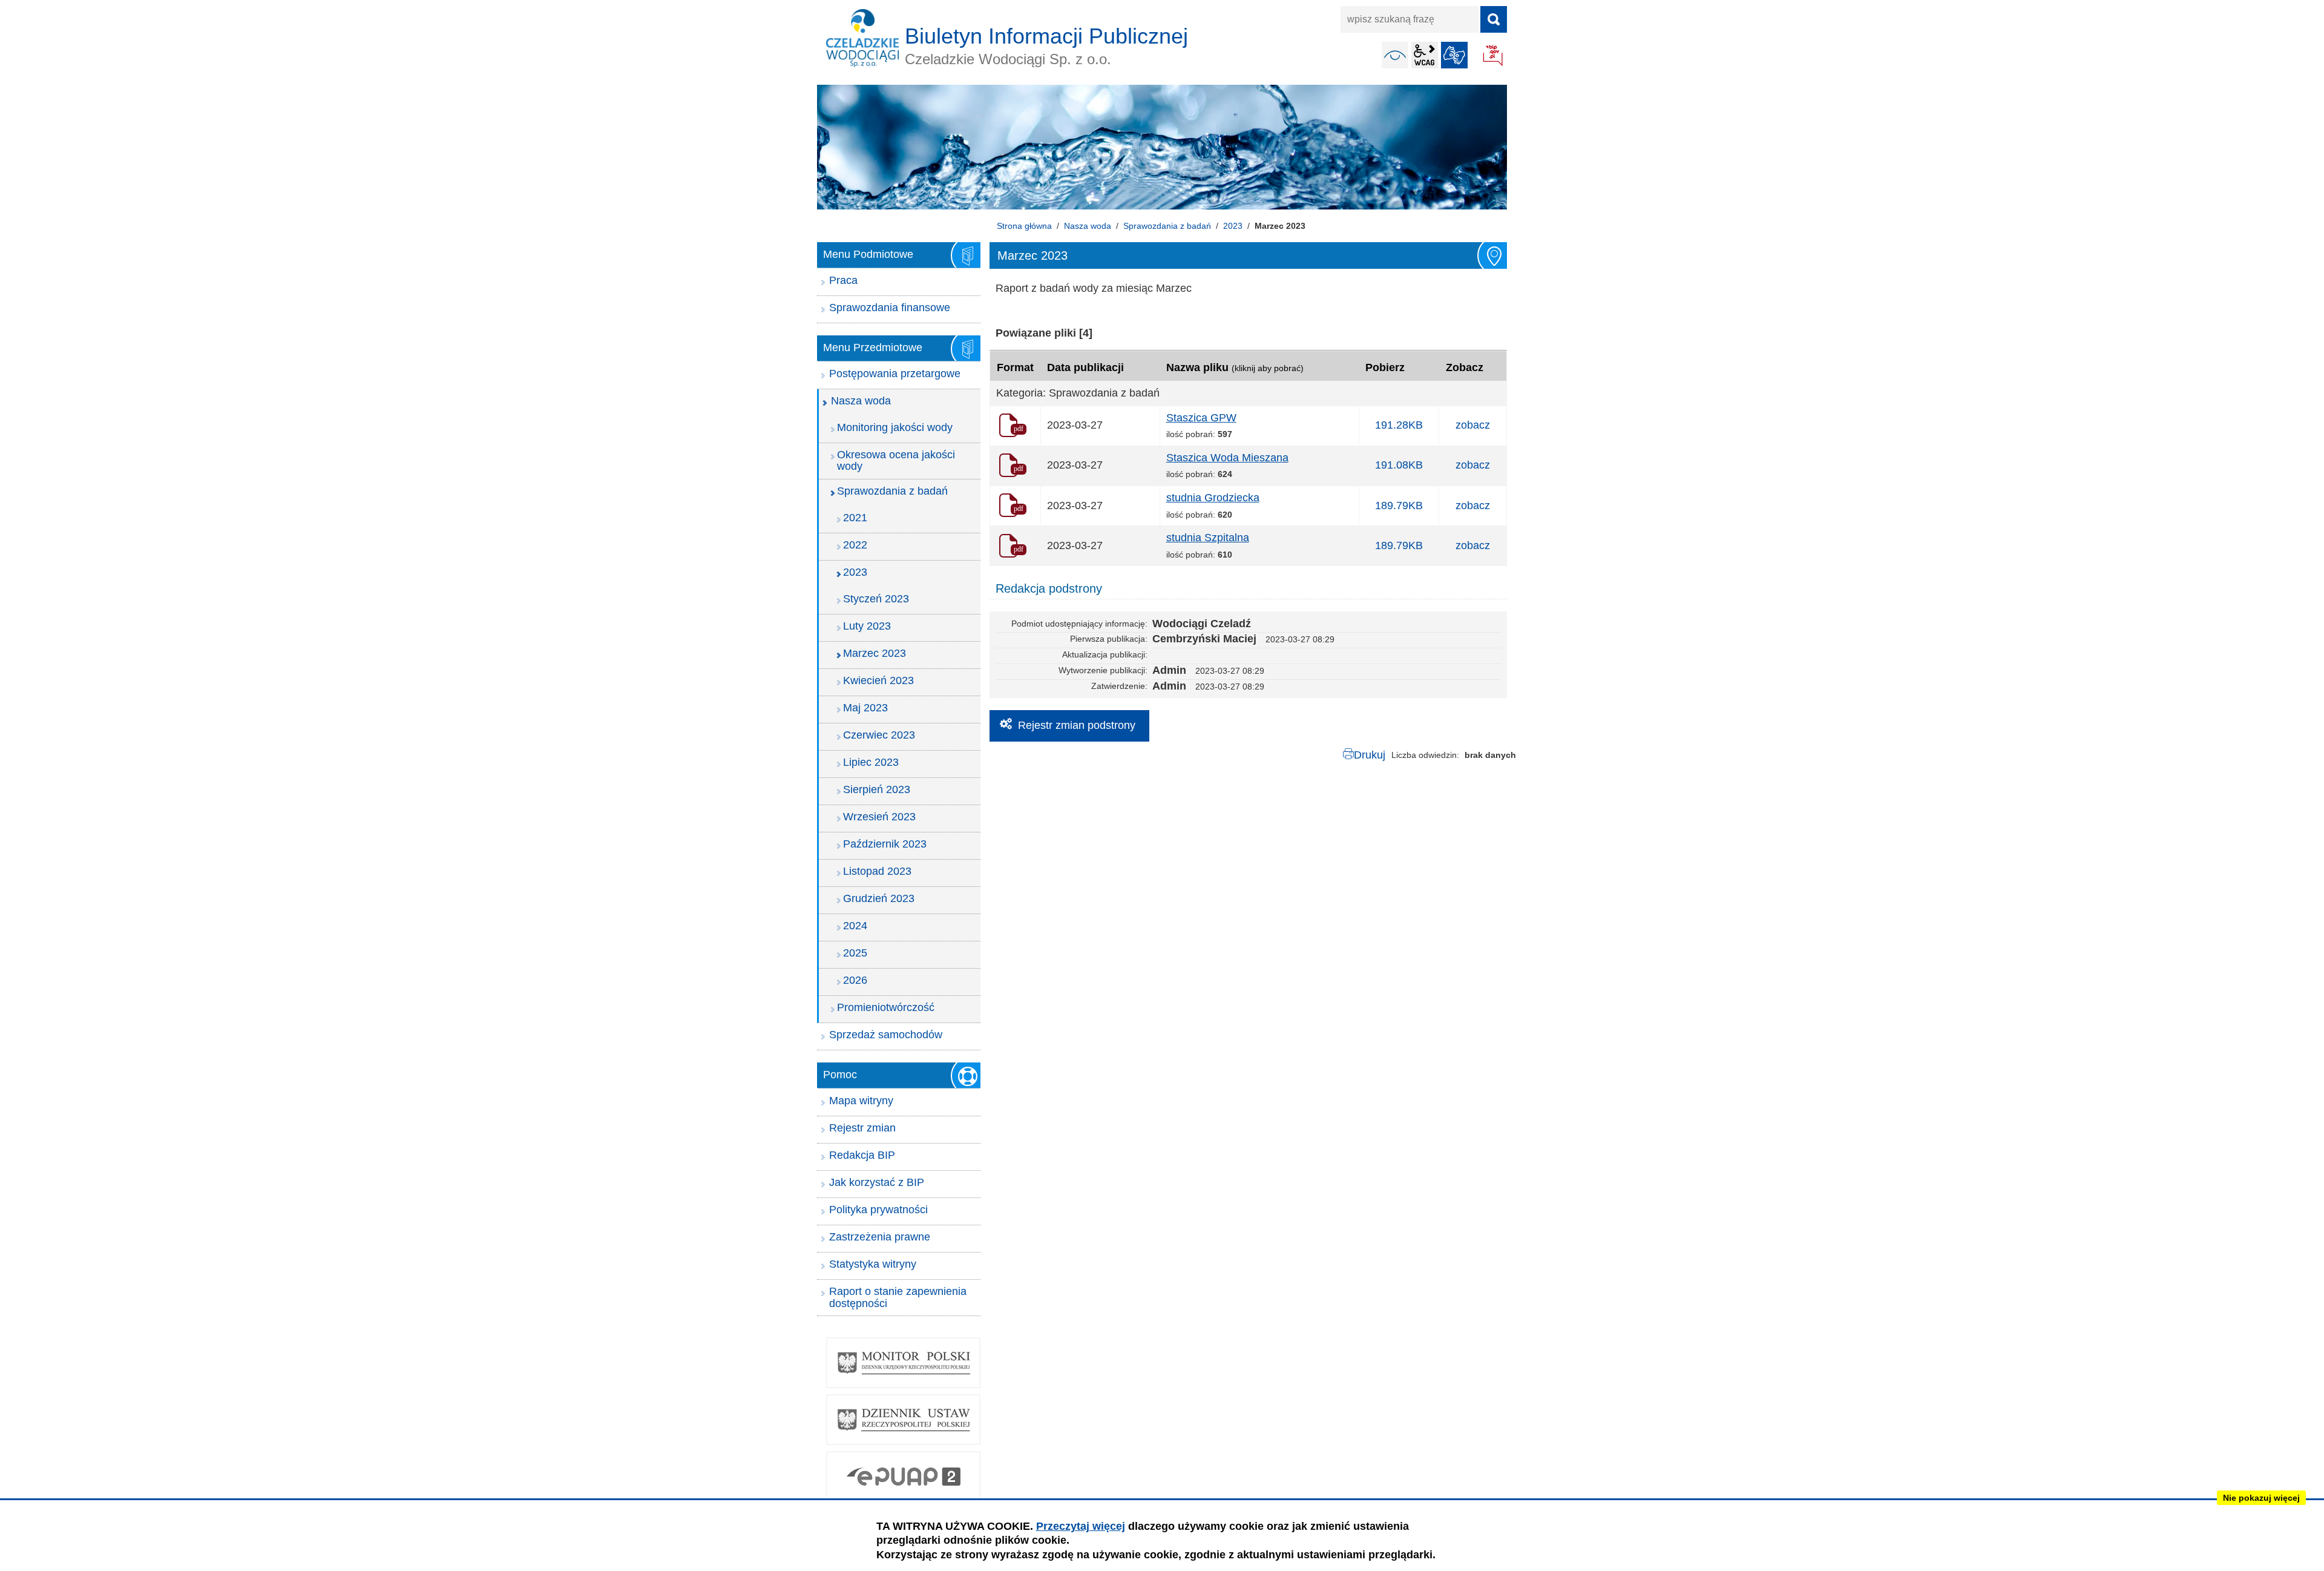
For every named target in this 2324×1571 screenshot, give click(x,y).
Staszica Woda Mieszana (1227, 458)
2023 (1233, 226)
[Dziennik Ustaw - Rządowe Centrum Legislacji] (903, 1420)
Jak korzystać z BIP (877, 1182)
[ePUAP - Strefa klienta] (903, 1477)
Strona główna (1024, 226)
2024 (855, 926)
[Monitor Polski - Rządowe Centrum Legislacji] (903, 1363)
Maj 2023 (865, 708)
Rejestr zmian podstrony (1077, 725)
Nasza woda (1088, 226)
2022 (855, 545)
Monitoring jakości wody (895, 427)
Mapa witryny (861, 1101)
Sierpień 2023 (877, 789)
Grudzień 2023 (879, 898)
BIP (1494, 56)
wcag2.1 (1425, 55)
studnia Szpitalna (1208, 538)
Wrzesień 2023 (879, 817)
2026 (855, 980)
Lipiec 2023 (871, 762)
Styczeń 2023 (876, 599)
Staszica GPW (1201, 418)
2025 (855, 953)
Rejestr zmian (862, 1128)
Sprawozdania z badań (1167, 226)
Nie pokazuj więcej (2261, 1498)
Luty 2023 (867, 626)
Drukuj (1370, 755)
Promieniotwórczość (886, 1007)
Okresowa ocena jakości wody (896, 461)
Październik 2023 (885, 844)
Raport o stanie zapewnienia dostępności (898, 1297)
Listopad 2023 (877, 871)
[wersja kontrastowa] (1395, 55)
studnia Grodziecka (1213, 498)
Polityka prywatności (878, 1210)
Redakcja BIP (862, 1155)
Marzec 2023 (875, 653)
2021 (855, 518)
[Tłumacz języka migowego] (1454, 55)
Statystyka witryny (873, 1264)
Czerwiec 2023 (879, 735)
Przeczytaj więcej (1081, 1526)
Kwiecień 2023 (878, 680)
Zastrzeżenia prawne (880, 1237)
